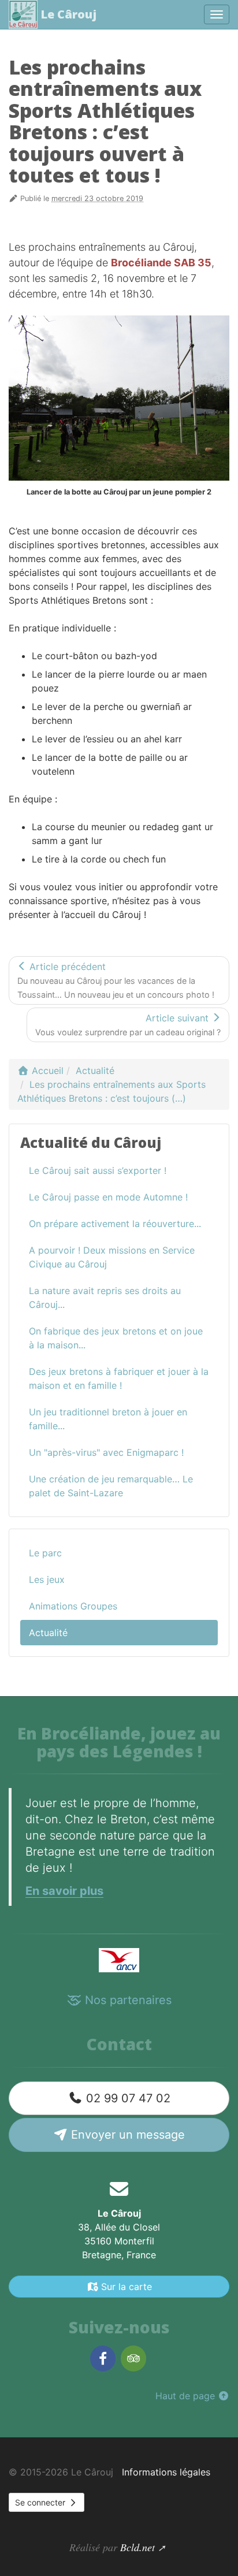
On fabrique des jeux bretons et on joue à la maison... (116, 1338)
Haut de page (187, 2396)
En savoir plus (64, 1891)
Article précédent (116, 980)
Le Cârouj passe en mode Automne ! (108, 1197)
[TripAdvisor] (133, 2358)
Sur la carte (125, 2287)
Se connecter (41, 2502)
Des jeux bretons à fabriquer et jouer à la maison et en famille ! (119, 1378)
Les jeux (47, 1579)
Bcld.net (137, 2547)
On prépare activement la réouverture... (115, 1224)
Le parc (45, 1553)
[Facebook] (103, 2358)
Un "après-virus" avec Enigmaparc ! (106, 1452)
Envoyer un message (126, 2135)
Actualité (48, 1633)
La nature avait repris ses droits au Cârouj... (105, 1298)
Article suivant (128, 1025)
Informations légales (166, 2472)
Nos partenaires (127, 2000)
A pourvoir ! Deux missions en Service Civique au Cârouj (112, 1257)
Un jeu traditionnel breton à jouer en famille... (108, 1419)
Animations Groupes (73, 1606)
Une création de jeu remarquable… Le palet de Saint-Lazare (111, 1486)
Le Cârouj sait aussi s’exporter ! (98, 1170)
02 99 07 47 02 (127, 2098)
